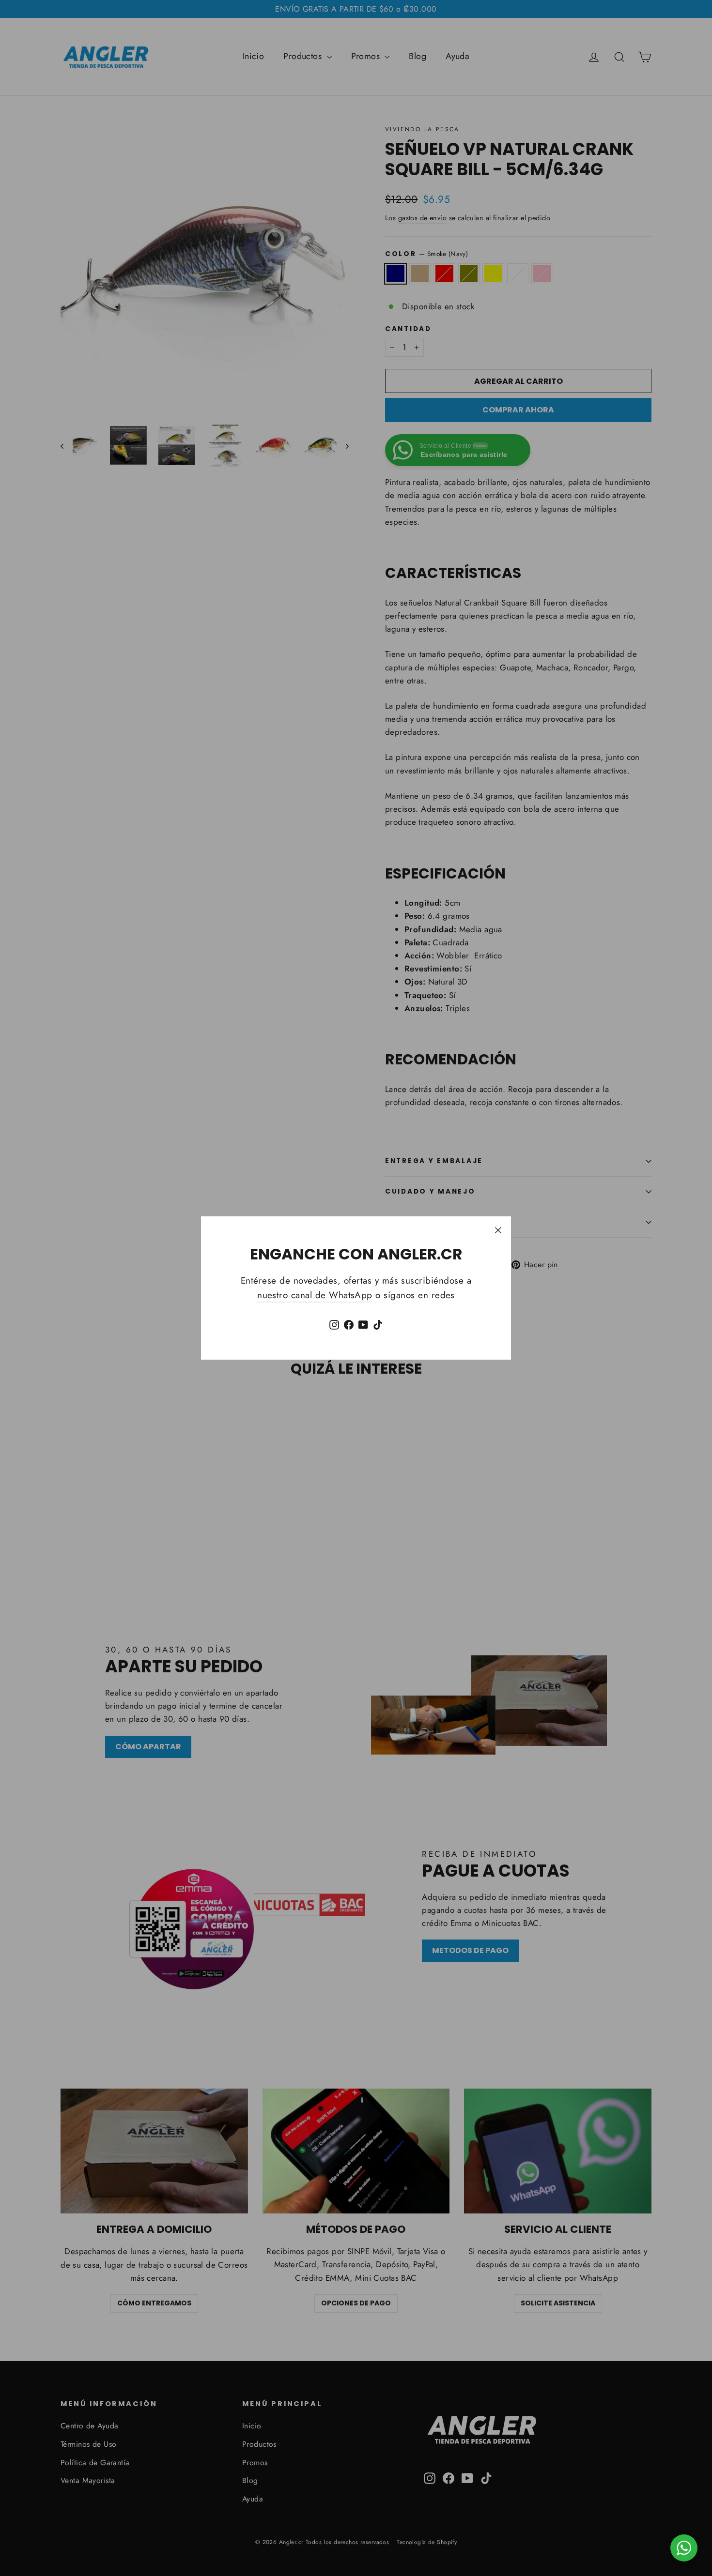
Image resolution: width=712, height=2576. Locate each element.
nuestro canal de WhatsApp (315, 1295)
